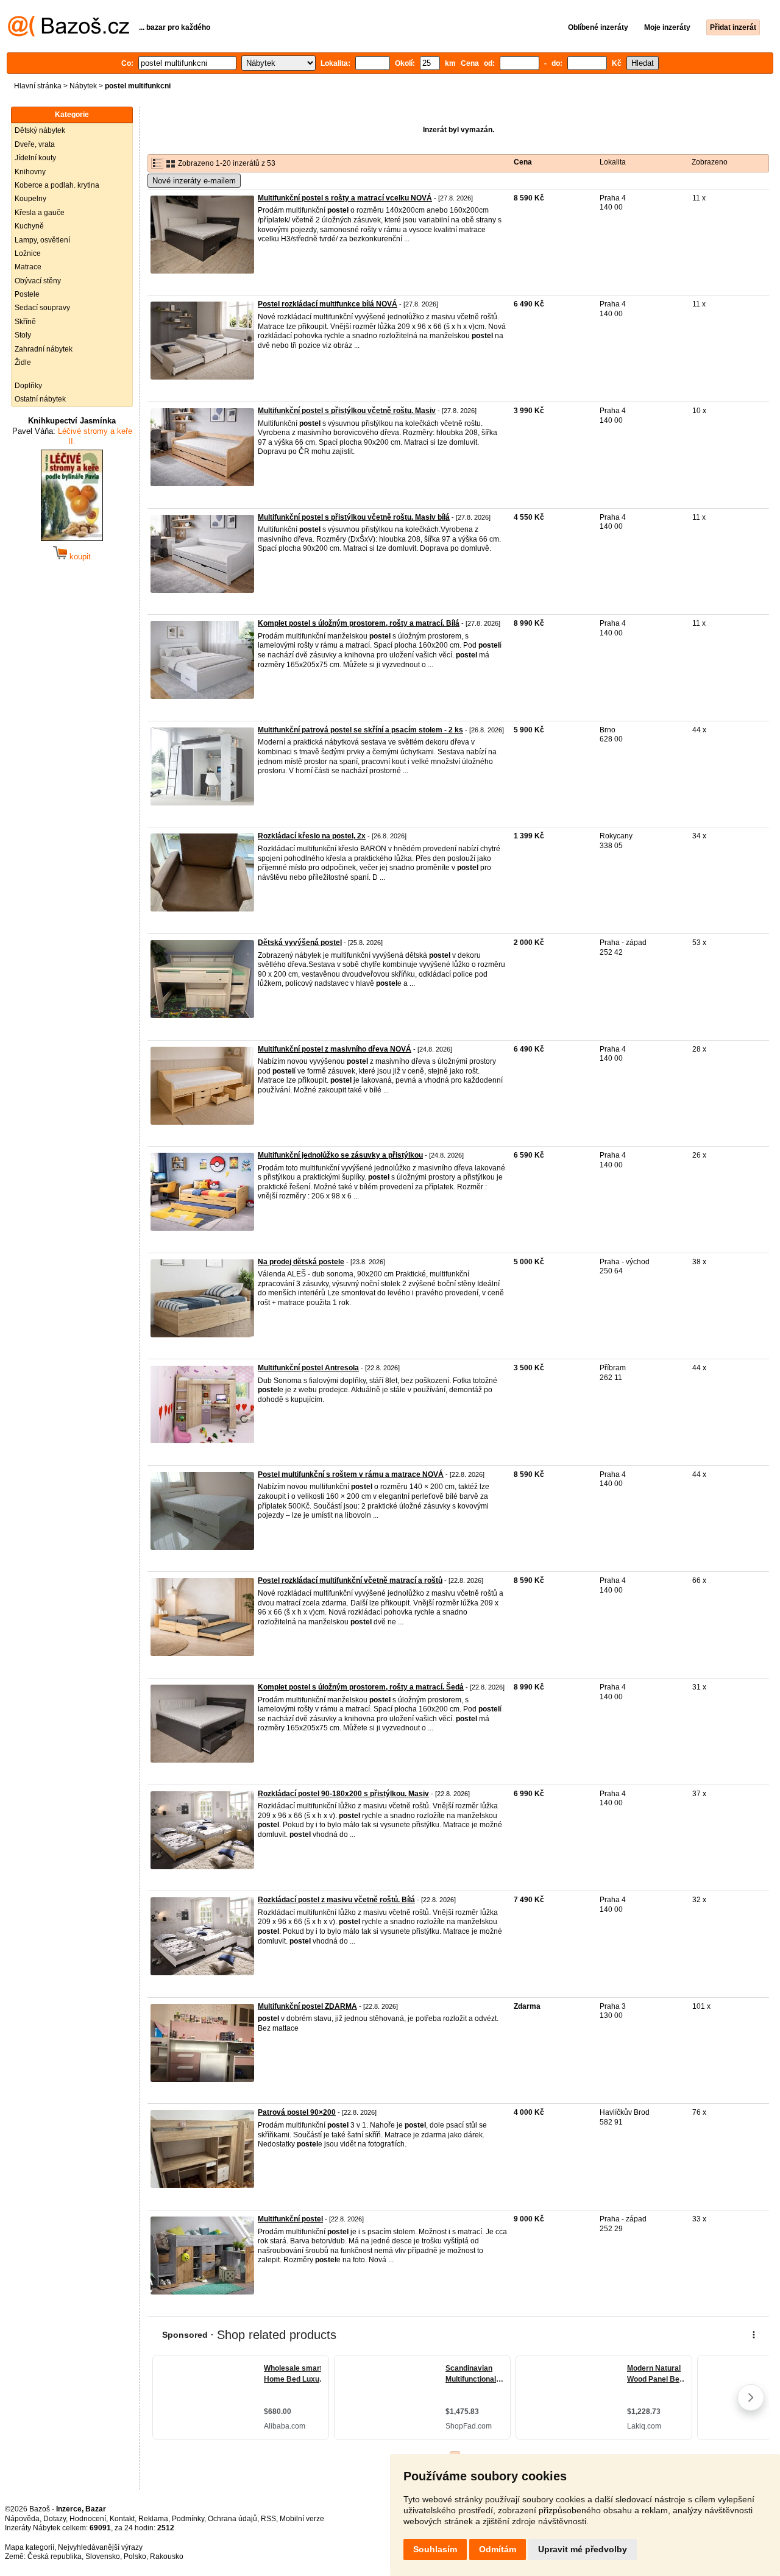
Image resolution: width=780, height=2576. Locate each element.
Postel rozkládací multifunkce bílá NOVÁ (328, 304)
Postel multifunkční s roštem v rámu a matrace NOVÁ (351, 1474)
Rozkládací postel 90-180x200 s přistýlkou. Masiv (343, 1794)
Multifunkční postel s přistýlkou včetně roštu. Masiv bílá (354, 517)
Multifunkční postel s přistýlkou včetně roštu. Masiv (347, 411)
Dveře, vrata (35, 144)
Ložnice (28, 253)
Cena (523, 162)
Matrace (28, 267)
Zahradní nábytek (44, 349)
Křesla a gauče (40, 213)
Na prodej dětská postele (301, 1262)
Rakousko (167, 2557)
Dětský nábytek (40, 130)
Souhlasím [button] (435, 2549)
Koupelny (30, 199)
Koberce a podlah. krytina (57, 185)
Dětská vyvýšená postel (300, 943)
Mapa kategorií (30, 2547)
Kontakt (122, 2519)
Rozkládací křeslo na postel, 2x (312, 836)
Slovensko (103, 2557)
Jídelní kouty (35, 158)
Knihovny (30, 172)
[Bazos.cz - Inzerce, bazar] (69, 34)
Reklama (153, 2519)
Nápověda (22, 2519)
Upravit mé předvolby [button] (583, 2549)
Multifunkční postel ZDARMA (307, 2006)
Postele (27, 294)
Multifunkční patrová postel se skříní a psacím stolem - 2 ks (360, 730)
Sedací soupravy (42, 308)
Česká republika (55, 2557)
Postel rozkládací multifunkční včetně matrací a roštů (350, 1580)
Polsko (135, 2557)
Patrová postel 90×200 (297, 2112)
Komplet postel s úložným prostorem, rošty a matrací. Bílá (359, 623)
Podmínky (188, 2519)
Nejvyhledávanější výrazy (100, 2547)
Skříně (25, 322)
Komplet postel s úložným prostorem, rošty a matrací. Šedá (361, 1687)
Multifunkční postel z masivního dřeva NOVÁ (335, 1049)
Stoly (23, 335)
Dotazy (55, 2519)
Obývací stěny (38, 281)
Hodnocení (88, 2519)
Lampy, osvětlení (42, 240)
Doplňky (28, 386)
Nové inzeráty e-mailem (194, 181)
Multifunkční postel (290, 2219)
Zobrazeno (710, 162)
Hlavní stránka (38, 86)
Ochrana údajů (232, 2519)
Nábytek (83, 86)
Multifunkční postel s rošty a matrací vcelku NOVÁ (345, 198)
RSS (268, 2519)
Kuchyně (29, 226)
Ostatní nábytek (40, 399)
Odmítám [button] (498, 2549)
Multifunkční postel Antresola (308, 1368)
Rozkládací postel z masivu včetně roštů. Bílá (336, 1900)
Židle (23, 363)
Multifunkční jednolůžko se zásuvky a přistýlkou (340, 1155)
